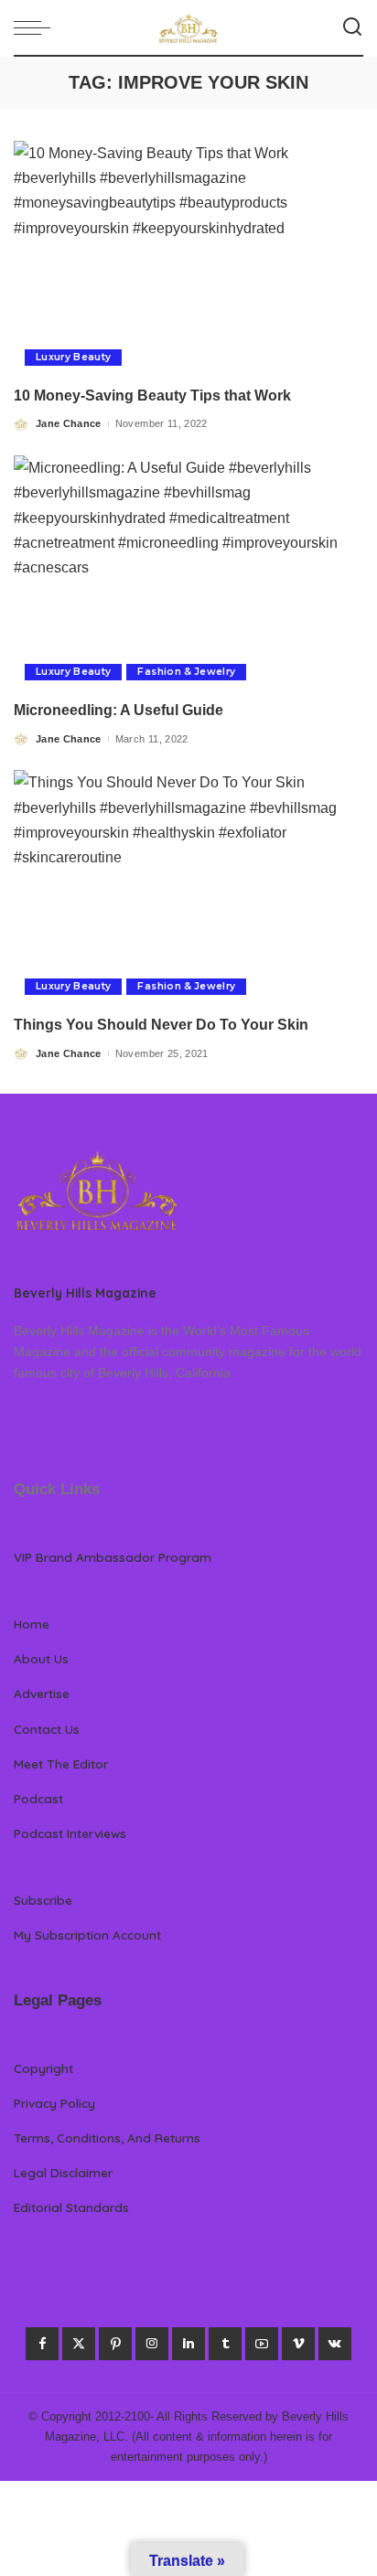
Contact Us (47, 1729)
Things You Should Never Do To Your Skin (161, 1025)
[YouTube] (262, 2344)
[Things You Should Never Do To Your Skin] (188, 888)
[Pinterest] (115, 2344)
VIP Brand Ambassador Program (113, 1557)
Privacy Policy (54, 2103)
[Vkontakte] (335, 2344)
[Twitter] (79, 2344)
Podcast (38, 1798)
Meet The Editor (61, 1764)
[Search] (352, 27)
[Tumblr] (225, 2344)
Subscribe (43, 1900)
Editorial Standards (71, 2207)
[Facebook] (42, 2344)
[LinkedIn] (188, 2344)
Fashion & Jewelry (186, 672)
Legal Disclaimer (63, 2172)
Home (32, 1624)
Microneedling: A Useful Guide (122, 710)
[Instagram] (152, 2344)
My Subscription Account (87, 1935)
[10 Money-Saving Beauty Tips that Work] (188, 259)
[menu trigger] (37, 27)
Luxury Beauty (73, 357)
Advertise (42, 1693)
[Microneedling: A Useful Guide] (188, 573)
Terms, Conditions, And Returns (107, 2138)
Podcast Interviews (70, 1833)
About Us (41, 1658)
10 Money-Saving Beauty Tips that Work (152, 395)
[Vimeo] (298, 2344)
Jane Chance (69, 423)
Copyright (43, 2068)
